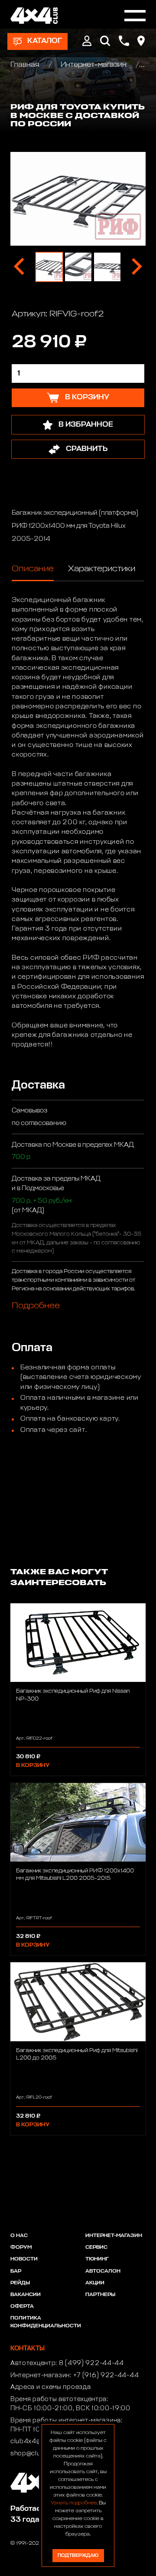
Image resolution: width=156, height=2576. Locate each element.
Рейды (20, 2283)
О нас (19, 2236)
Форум (21, 2247)
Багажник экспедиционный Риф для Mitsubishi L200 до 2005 (77, 2054)
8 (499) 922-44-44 (91, 2363)
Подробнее (36, 1306)
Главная (26, 65)
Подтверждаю (78, 2555)
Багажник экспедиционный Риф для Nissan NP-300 (73, 1695)
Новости (24, 2259)
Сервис (96, 2247)
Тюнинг (97, 2259)
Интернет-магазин (94, 65)
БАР (16, 2271)
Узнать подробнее (74, 2503)
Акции (95, 2283)
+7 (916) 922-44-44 (106, 2375)
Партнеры (100, 2295)
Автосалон (103, 2271)
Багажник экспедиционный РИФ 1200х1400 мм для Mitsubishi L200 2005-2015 (75, 1875)
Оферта (22, 2306)
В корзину (33, 1765)
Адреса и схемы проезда (50, 2387)
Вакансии (26, 2295)
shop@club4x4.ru (38, 2454)
